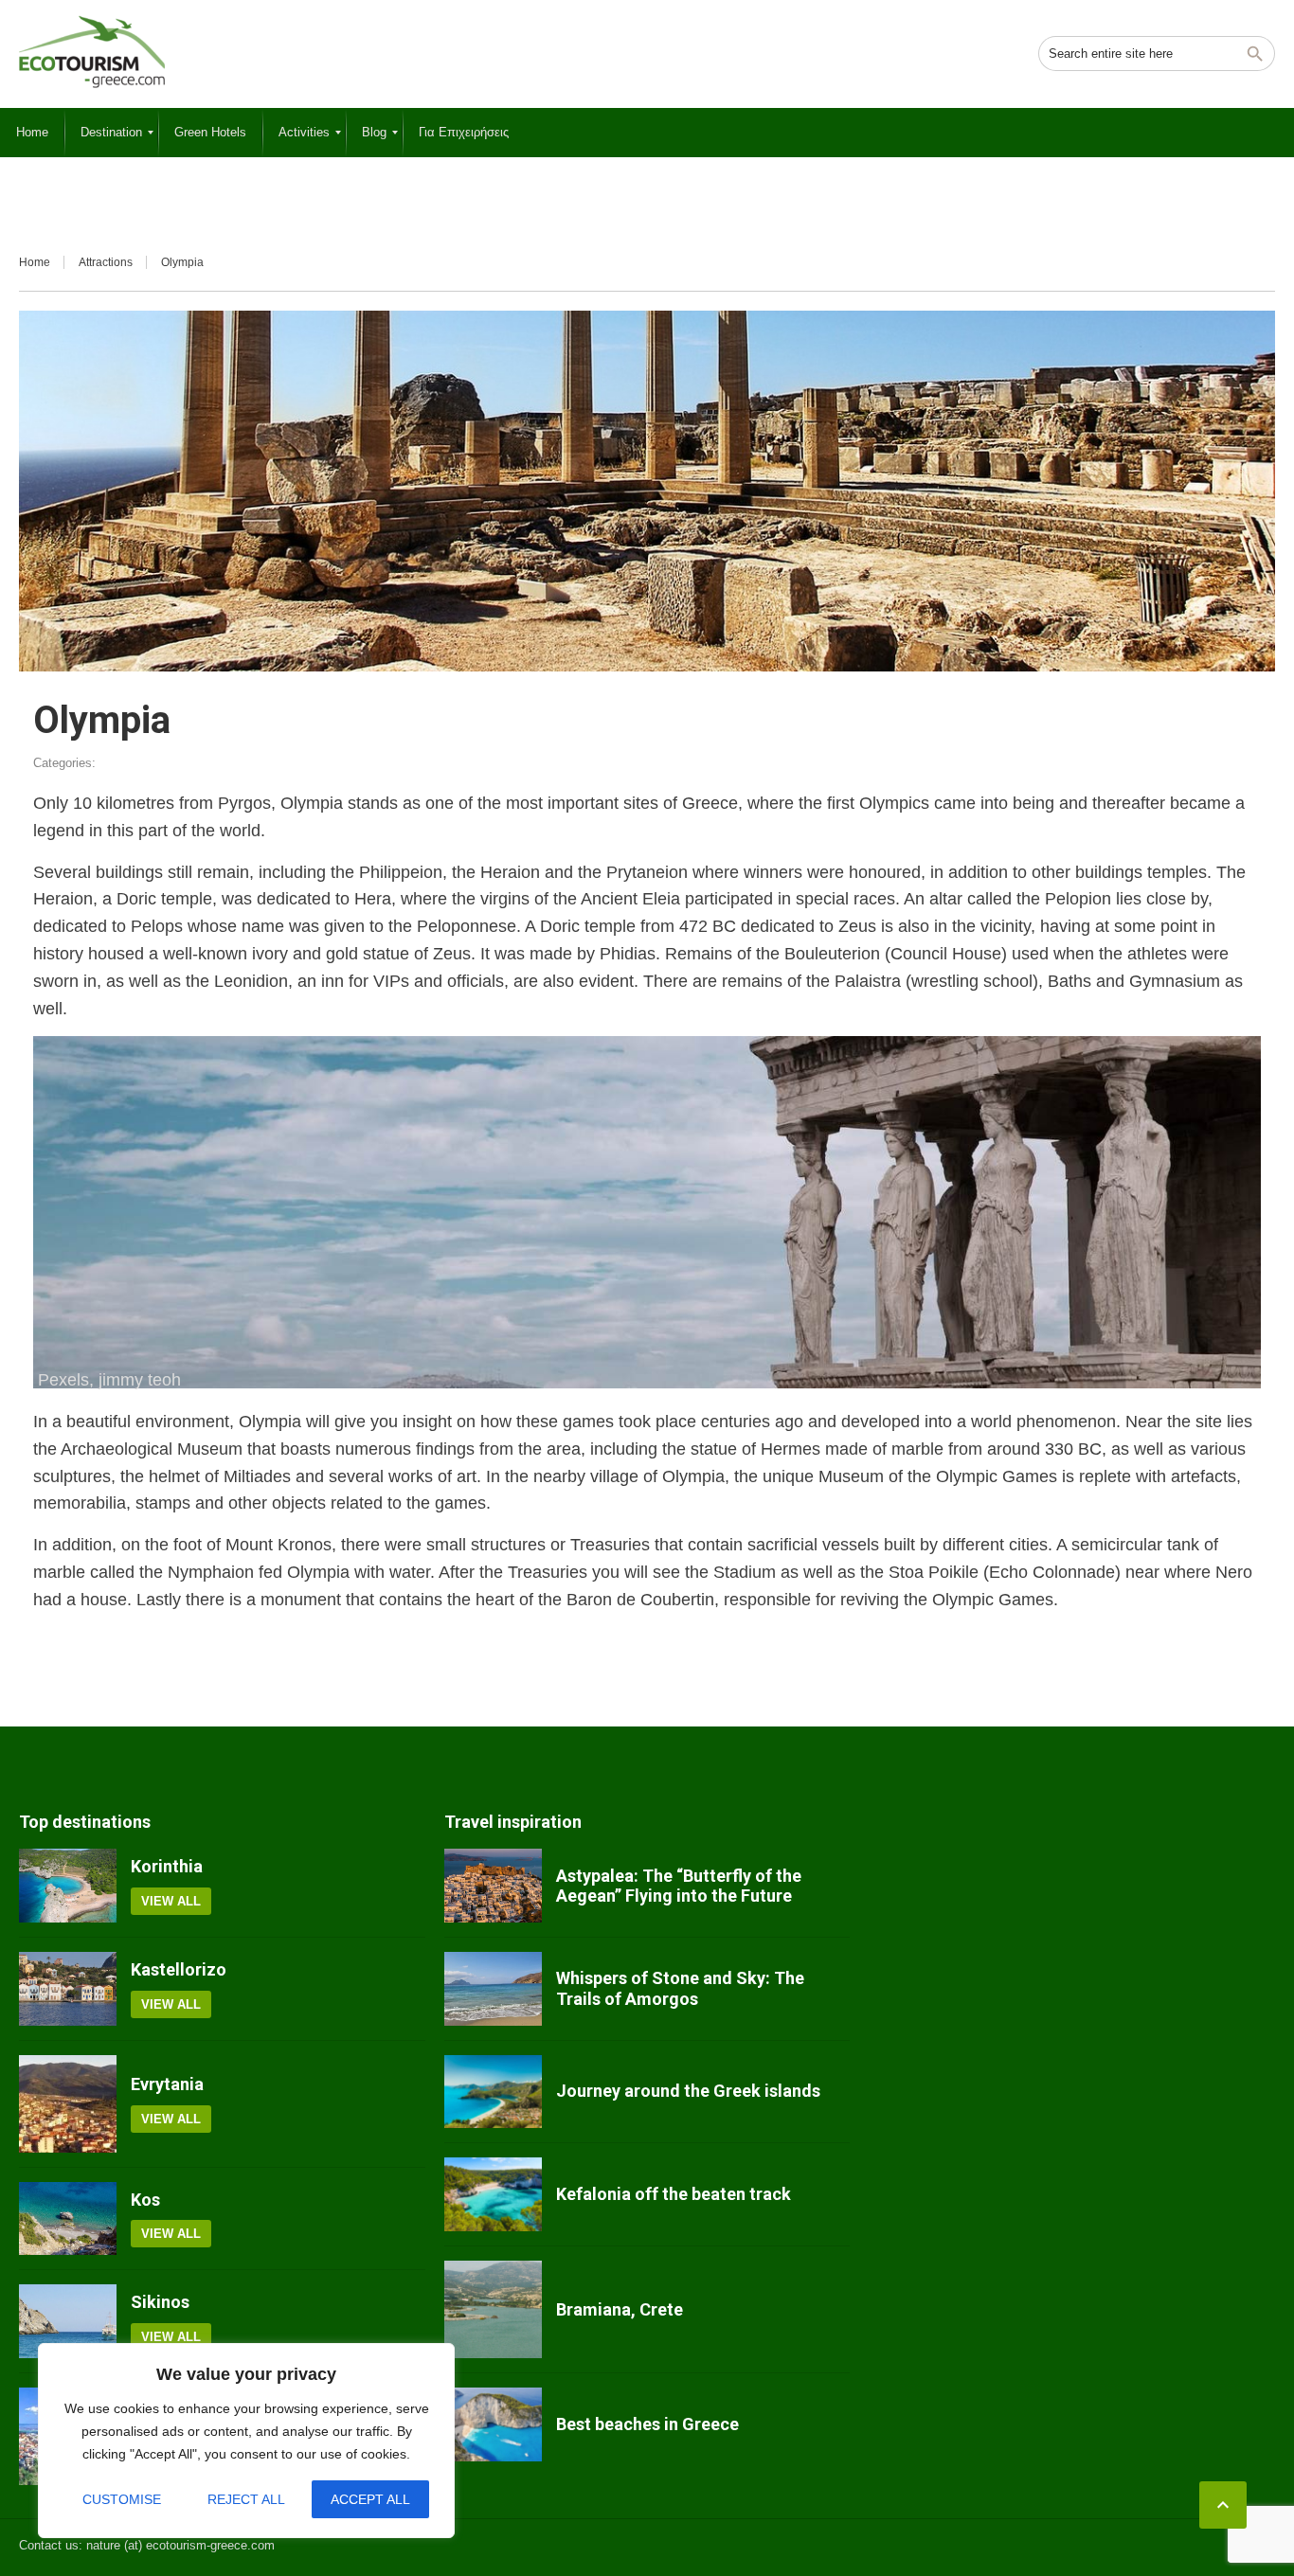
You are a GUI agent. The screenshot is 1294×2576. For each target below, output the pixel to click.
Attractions (106, 262)
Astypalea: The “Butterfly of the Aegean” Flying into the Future (679, 1886)
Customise (122, 2499)
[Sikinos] (68, 2321)
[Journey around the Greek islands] (493, 2092)
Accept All (370, 2499)
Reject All (246, 2499)
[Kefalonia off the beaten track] (493, 2194)
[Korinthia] (68, 1886)
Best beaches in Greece (647, 2424)
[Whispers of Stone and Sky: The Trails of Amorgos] (493, 1989)
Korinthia (167, 1866)
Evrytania (167, 2084)
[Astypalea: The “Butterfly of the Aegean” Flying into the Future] (493, 1886)
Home (35, 262)
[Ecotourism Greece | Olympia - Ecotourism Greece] (92, 52)
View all (171, 1901)
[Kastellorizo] (68, 1989)
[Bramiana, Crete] (493, 2309)
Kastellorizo (179, 1969)
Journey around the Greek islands (688, 2091)
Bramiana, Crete (620, 2309)
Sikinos (160, 2302)
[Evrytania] (68, 2104)
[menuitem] (32, 133)
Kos (145, 2200)
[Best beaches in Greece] (493, 2424)
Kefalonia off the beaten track (674, 2194)
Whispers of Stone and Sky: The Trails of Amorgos (680, 1988)
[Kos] (68, 2219)
